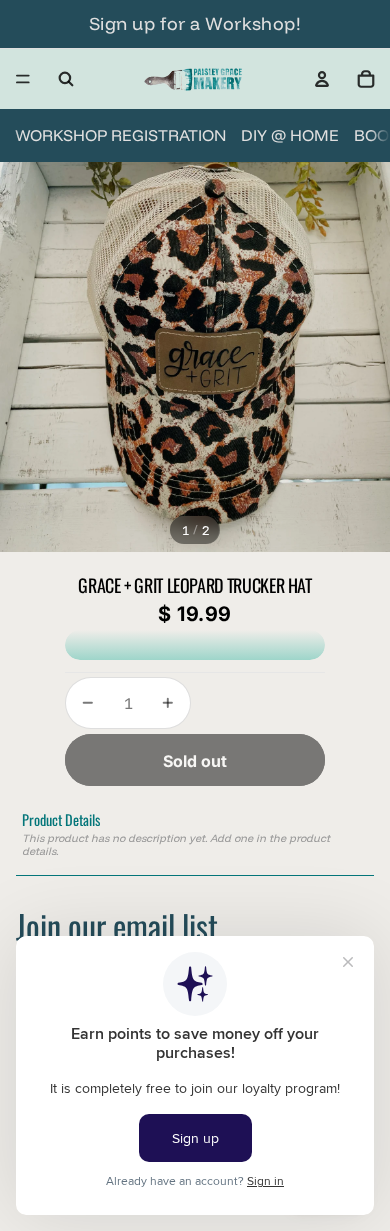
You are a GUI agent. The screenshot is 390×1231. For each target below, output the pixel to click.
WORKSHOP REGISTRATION (120, 135)
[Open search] (66, 79)
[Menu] (23, 79)
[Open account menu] (322, 79)
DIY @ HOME (290, 135)
